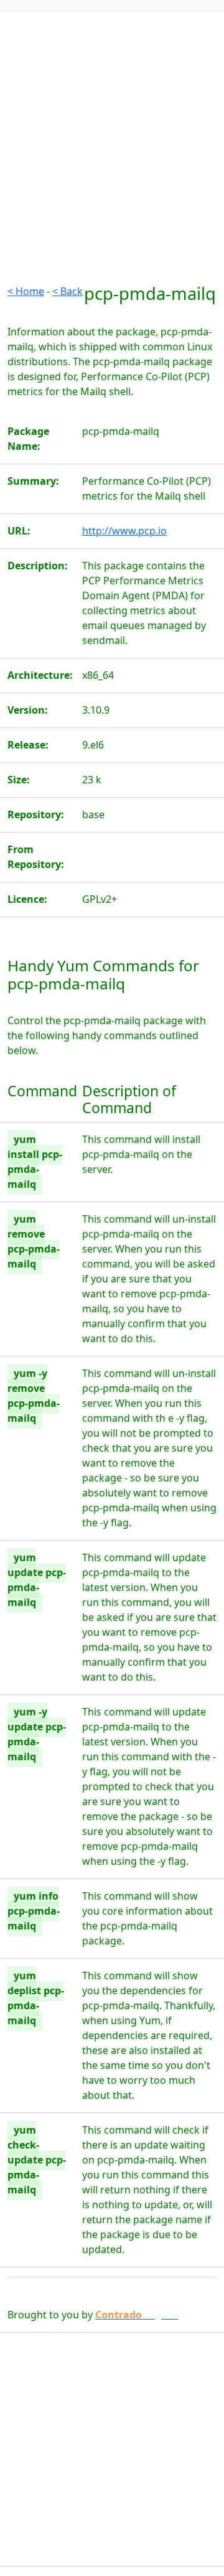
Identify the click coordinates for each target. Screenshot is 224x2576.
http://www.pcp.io (124, 531)
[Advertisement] (112, 172)
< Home (26, 291)
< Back (68, 291)
